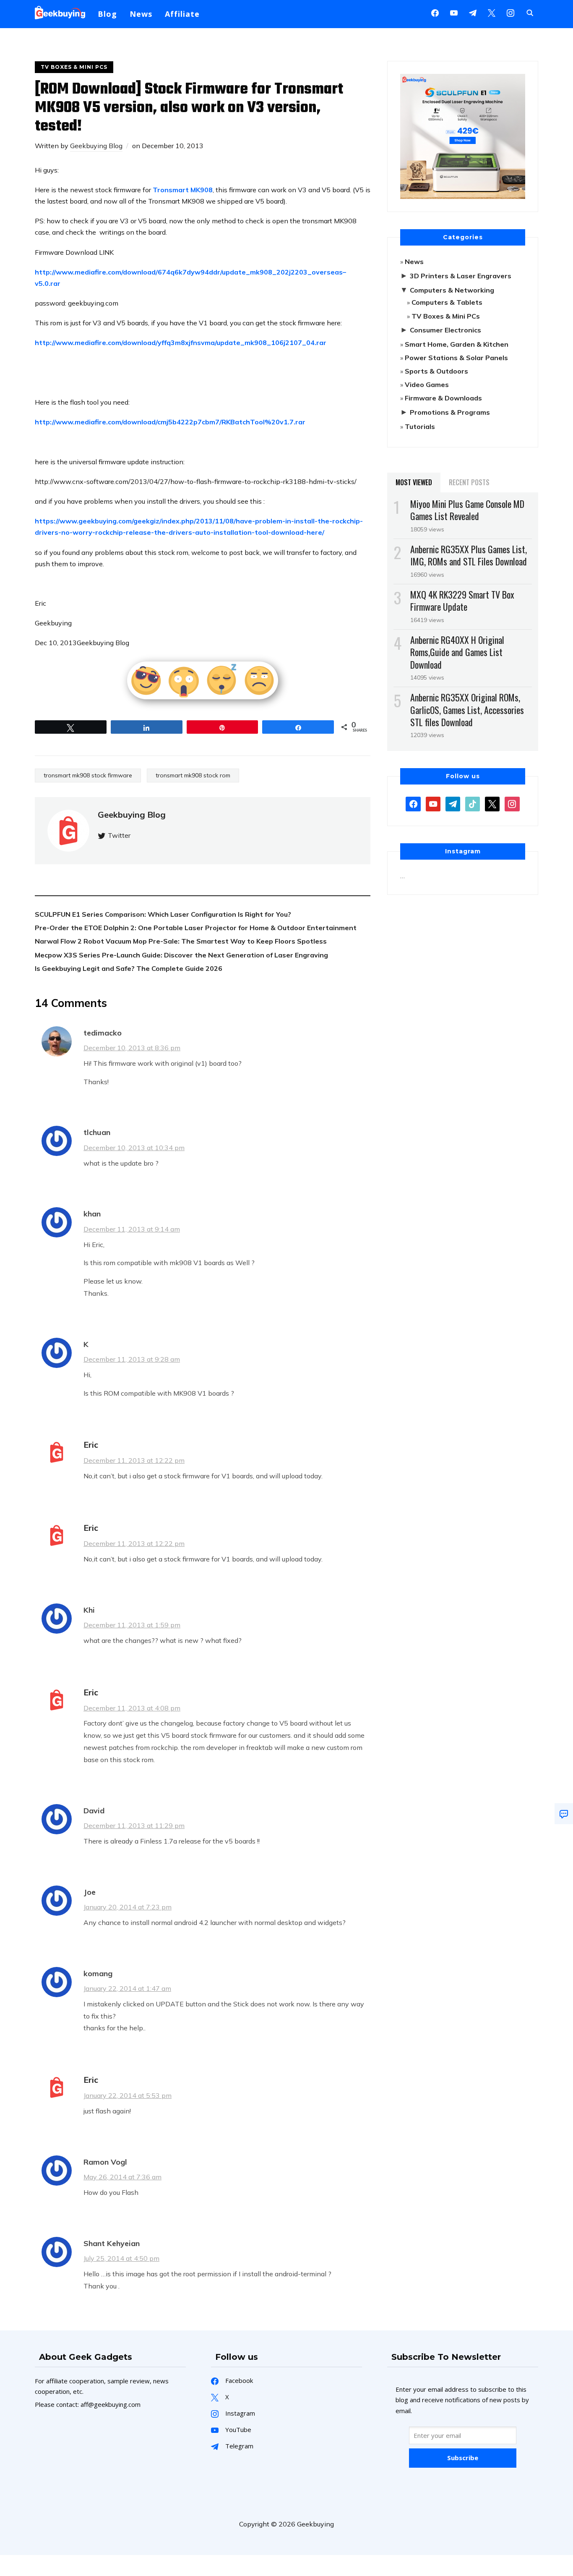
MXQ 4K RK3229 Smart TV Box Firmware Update (462, 600)
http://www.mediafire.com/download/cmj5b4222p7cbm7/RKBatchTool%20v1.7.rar (170, 422)
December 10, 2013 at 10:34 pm (134, 1148)
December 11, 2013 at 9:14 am (132, 1229)
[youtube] (454, 12)
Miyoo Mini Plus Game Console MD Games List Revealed (467, 510)
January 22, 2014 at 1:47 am (127, 1988)
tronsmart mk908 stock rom (193, 775)
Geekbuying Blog (96, 146)
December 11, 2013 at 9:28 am (132, 1359)
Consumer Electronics (445, 330)
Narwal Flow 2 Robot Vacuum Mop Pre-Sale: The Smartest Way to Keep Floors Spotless (181, 941)
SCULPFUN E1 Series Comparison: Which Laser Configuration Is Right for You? (163, 914)
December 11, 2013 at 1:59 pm (132, 1625)
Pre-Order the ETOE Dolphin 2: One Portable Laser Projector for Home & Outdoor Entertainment (196, 928)
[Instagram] (473, 12)
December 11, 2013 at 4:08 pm (132, 1708)
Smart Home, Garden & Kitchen (457, 344)
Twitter (119, 835)
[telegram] (453, 803)
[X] (492, 12)
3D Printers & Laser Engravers (461, 276)
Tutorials (420, 426)
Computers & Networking (452, 290)
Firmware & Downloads (443, 398)
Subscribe (463, 2458)
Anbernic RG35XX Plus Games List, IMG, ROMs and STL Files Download (469, 555)
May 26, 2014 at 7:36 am (122, 2177)
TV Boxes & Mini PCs (74, 67)
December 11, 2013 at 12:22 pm (134, 1460)
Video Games (427, 384)
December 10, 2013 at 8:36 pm (132, 1048)
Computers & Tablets (447, 302)
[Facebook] (435, 12)
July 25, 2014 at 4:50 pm (121, 2258)
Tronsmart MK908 (183, 190)
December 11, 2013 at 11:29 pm (134, 1825)
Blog (107, 14)
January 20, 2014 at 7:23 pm (128, 1907)
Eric (91, 1445)
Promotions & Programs (450, 412)
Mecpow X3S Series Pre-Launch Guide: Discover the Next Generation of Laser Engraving (181, 955)
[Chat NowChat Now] (564, 1814)
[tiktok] (473, 803)
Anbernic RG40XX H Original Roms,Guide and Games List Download (457, 652)
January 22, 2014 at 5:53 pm (128, 2095)
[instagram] (510, 12)
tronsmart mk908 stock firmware (88, 775)
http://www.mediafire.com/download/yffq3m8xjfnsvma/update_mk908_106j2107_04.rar (181, 343)
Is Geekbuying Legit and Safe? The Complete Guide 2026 (129, 968)
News (141, 14)
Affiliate (182, 14)
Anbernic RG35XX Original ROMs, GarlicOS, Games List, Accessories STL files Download (467, 709)
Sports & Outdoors (436, 371)
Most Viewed (414, 482)
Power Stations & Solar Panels (456, 358)
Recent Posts (469, 482)
